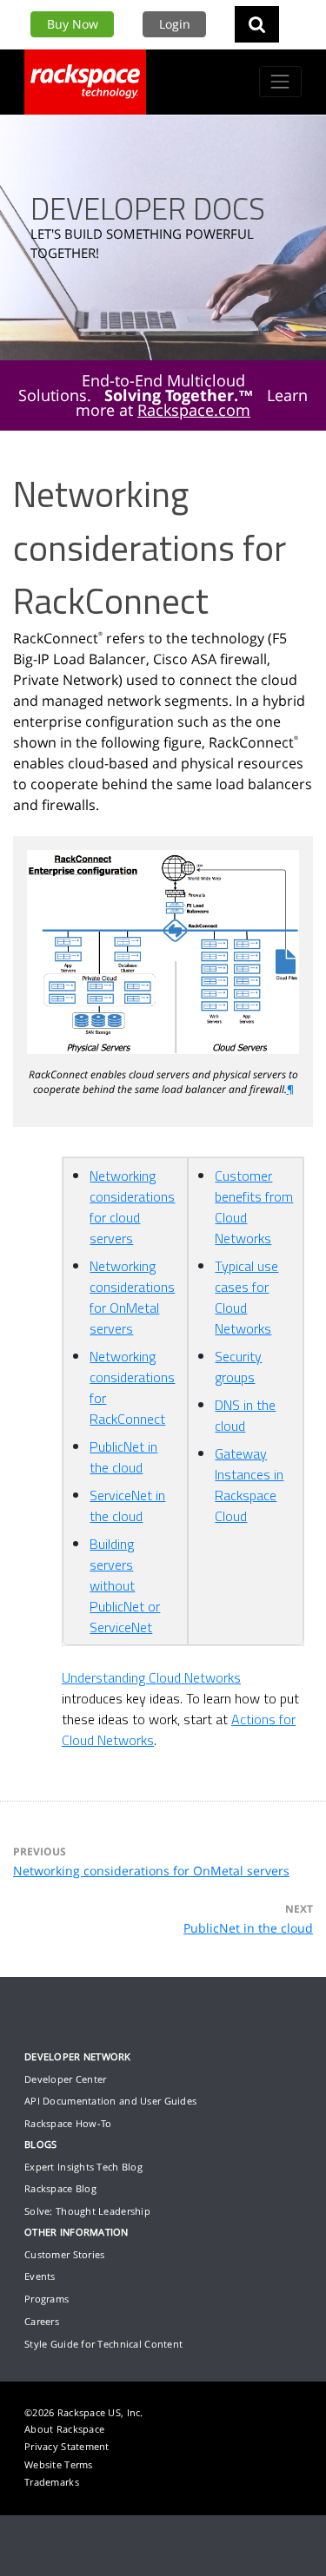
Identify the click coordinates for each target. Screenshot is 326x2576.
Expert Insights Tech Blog (83, 2167)
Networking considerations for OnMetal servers (151, 1871)
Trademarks (52, 2482)
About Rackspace (64, 2429)
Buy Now (73, 24)
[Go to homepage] (85, 82)
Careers (42, 2321)
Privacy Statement (67, 2446)
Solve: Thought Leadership (87, 2211)
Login (175, 24)
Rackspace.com (194, 410)
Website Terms (59, 2464)
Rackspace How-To (68, 2123)
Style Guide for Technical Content (103, 2344)
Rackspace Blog (60, 2188)
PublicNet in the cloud (248, 1928)
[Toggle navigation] (280, 81)
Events (40, 2276)
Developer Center (65, 2079)
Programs (47, 2299)
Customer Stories (64, 2254)
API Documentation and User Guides (110, 2101)
